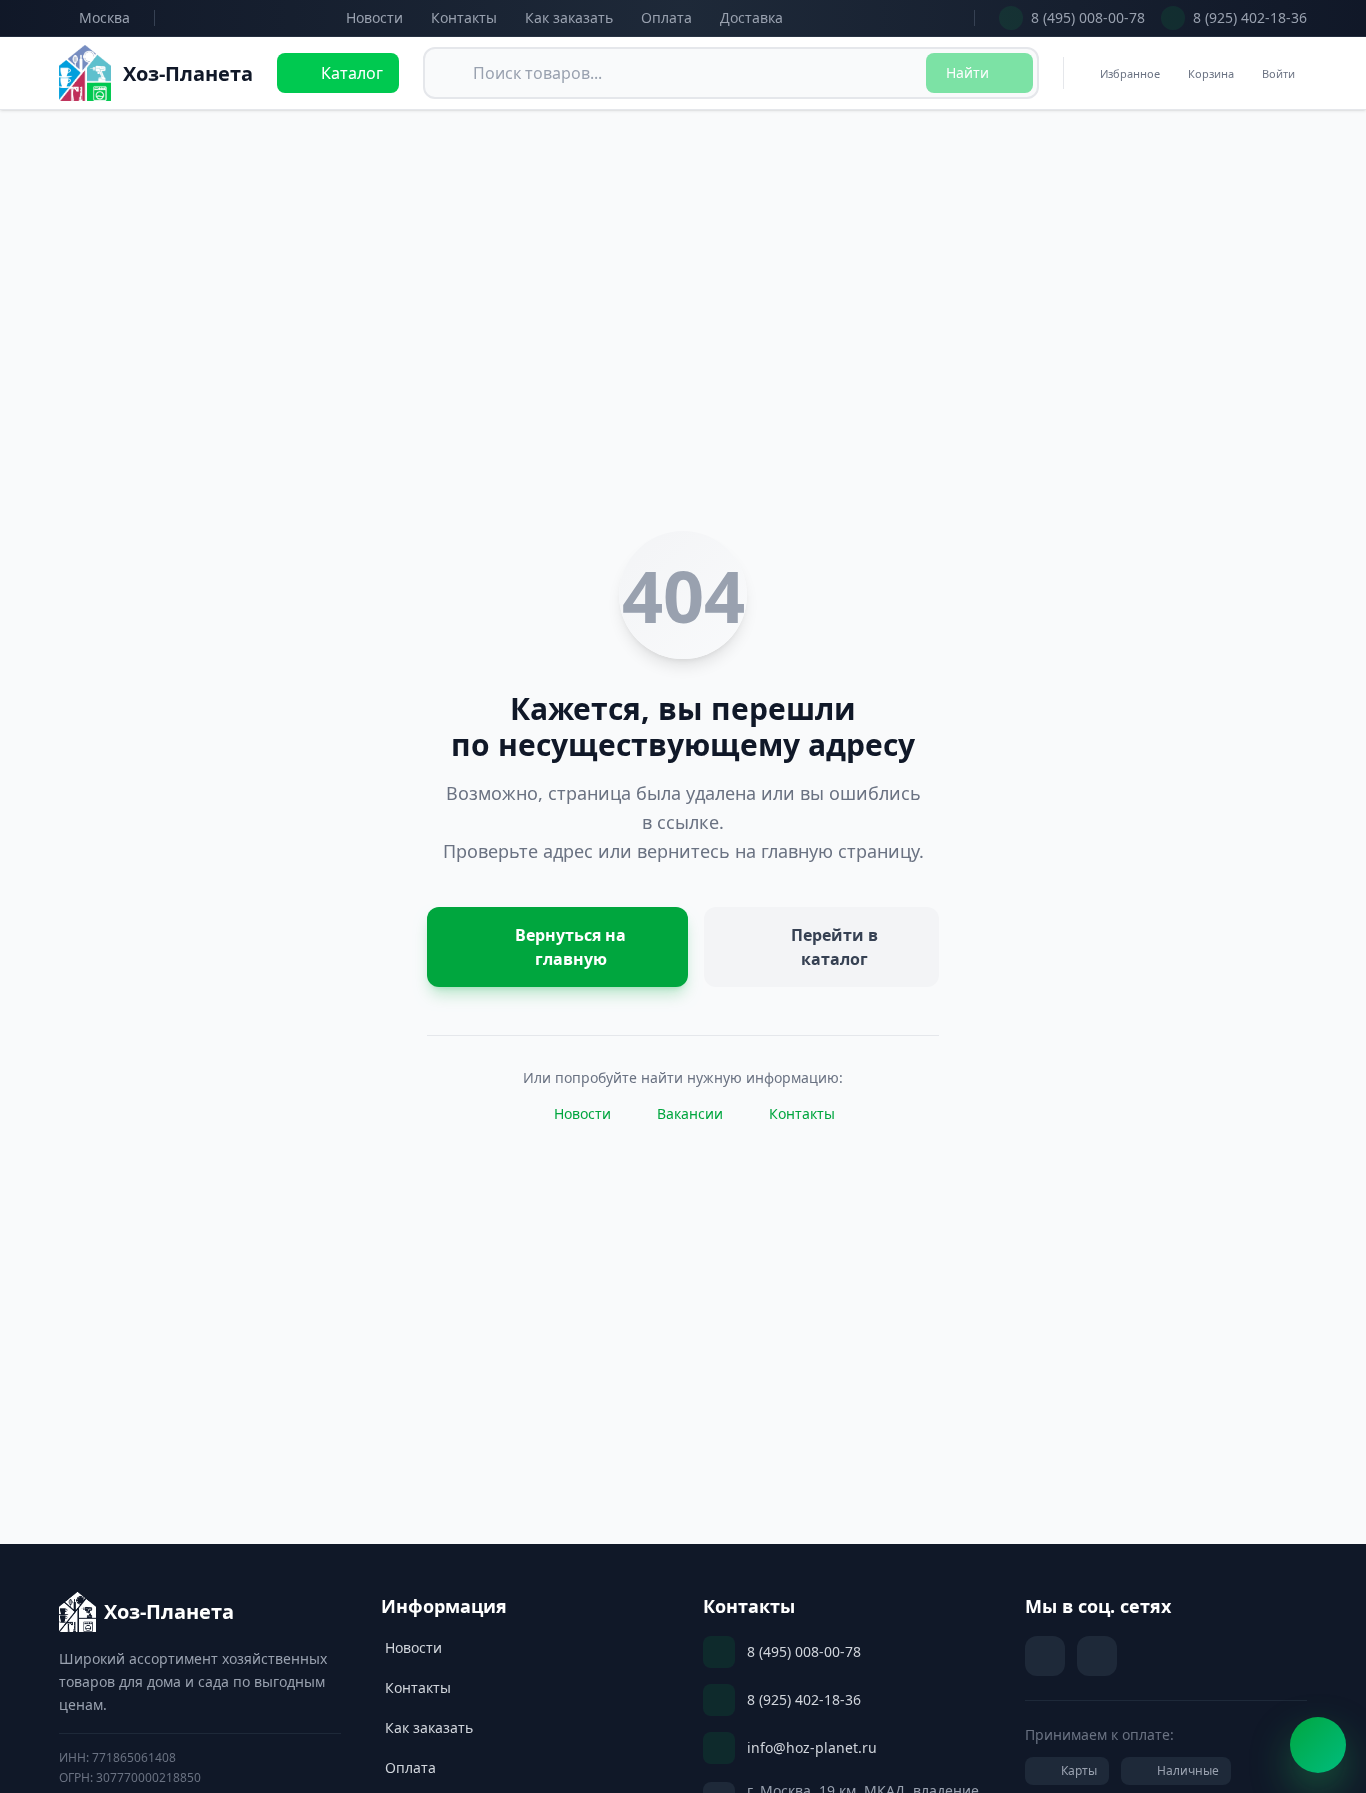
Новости (374, 17)
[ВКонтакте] (1045, 1656)
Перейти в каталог (834, 947)
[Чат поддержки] (1318, 1745)
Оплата (666, 17)
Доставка (751, 17)
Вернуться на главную (570, 947)
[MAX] (1097, 1656)
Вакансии (690, 1113)
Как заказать (569, 17)
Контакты (464, 17)
